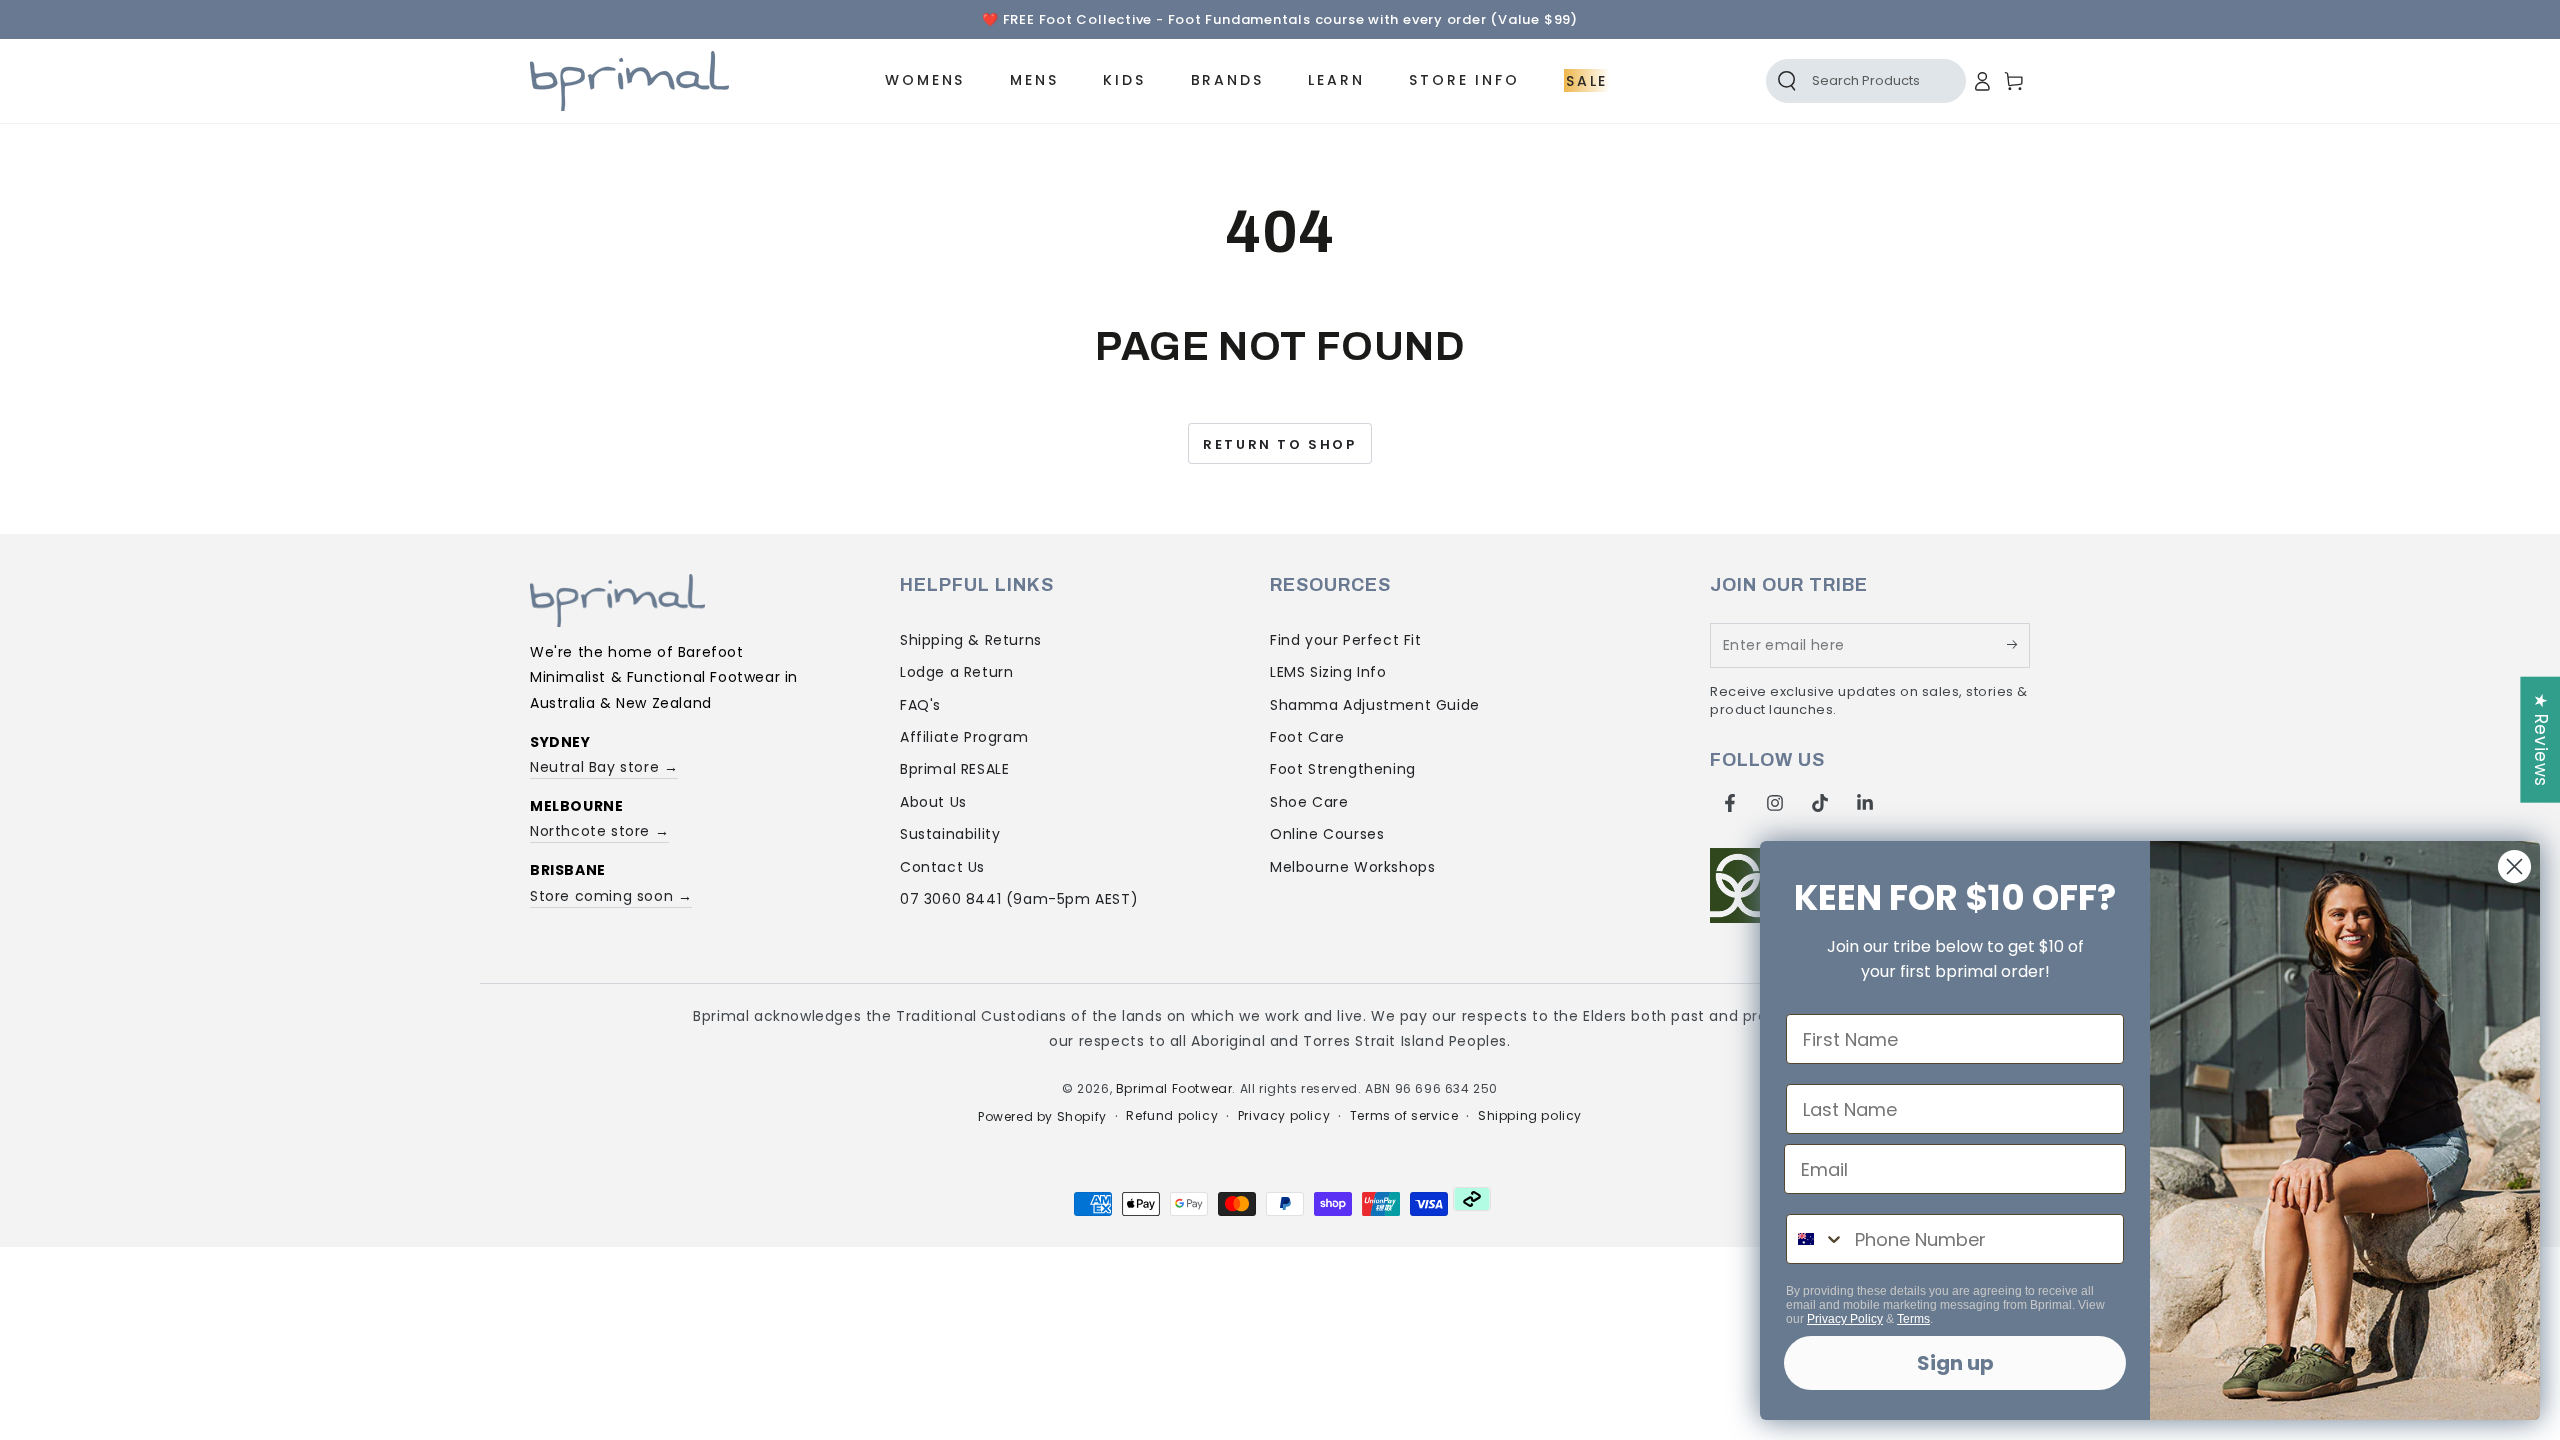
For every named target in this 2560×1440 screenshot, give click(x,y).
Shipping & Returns (971, 640)
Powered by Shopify (1042, 1117)
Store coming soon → (611, 896)
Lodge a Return (956, 672)
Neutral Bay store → (604, 767)
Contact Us (942, 867)
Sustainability (950, 834)
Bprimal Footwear (1174, 1088)
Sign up (1955, 1363)
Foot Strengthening (1343, 769)
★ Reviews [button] (2541, 740)
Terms (1913, 1319)
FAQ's (920, 705)
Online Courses (1327, 834)
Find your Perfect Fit (1346, 640)
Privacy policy (1284, 1116)
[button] (1843, 80)
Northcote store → (599, 831)
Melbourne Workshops (1352, 867)
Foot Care (1307, 737)
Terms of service (1404, 1116)
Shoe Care (1309, 802)
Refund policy (1172, 1116)
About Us (933, 802)
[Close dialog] (2514, 866)
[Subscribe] (2018, 645)
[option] (1280, 20)
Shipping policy (1530, 1116)
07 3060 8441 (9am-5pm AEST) (1019, 899)
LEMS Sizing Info (1328, 672)
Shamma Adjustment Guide (1375, 705)
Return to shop (1279, 444)
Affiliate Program (964, 737)
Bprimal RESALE (954, 769)
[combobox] (1816, 1239)
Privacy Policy (1845, 1319)
